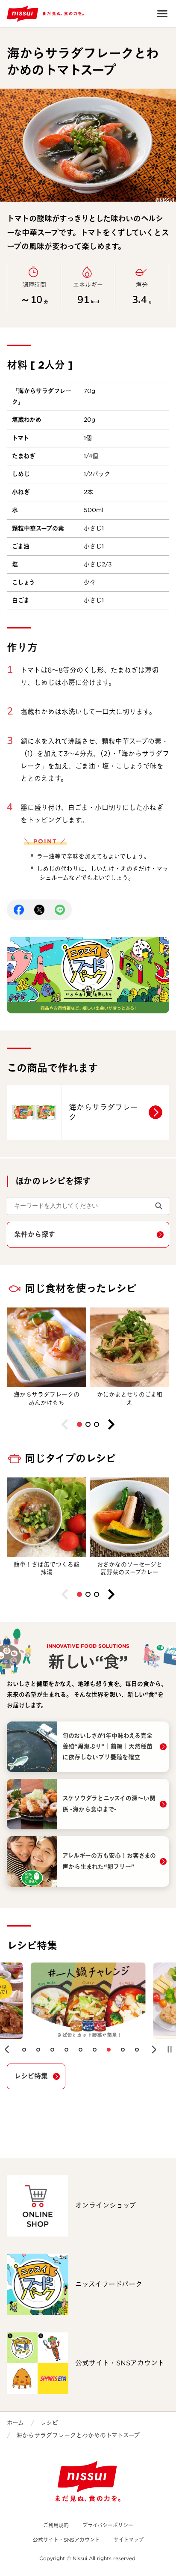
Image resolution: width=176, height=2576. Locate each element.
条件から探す (35, 1234)
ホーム (15, 2423)
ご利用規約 (56, 2525)
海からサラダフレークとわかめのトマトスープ (78, 2435)
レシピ (49, 2423)
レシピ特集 (31, 2076)
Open (162, 14)
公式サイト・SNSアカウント (66, 2540)
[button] (79, 1424)
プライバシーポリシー (108, 2525)
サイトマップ (129, 2540)
